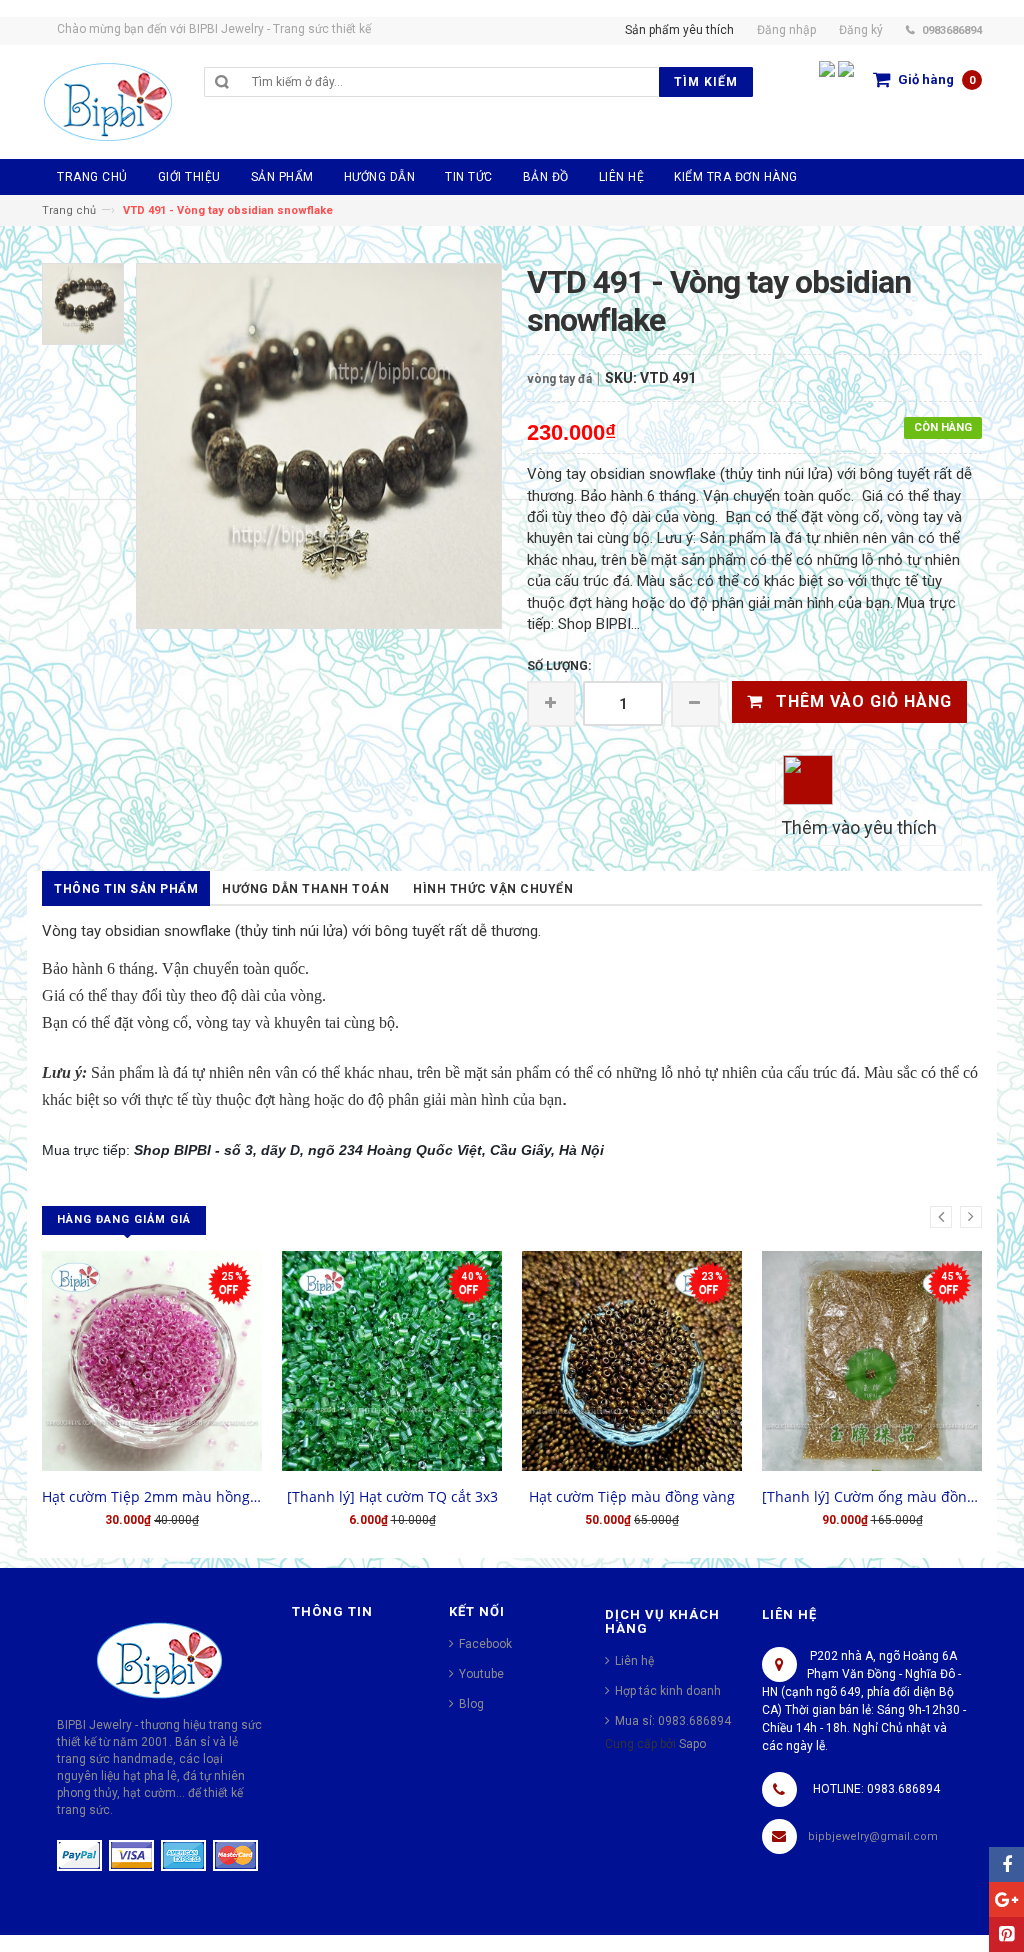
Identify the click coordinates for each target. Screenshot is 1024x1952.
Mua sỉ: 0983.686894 (673, 1721)
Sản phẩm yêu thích (679, 30)
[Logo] (159, 1659)
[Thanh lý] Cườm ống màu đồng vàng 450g (872, 1496)
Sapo (692, 1744)
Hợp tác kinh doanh (668, 1691)
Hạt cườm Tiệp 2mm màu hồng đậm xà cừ (152, 1496)
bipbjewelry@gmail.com (873, 1836)
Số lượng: (559, 666)
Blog (471, 1704)
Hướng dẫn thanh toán (305, 889)
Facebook (485, 1644)
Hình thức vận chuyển (493, 889)
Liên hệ (634, 1661)
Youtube (481, 1674)
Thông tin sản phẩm (126, 889)
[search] (450, 82)
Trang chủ (69, 210)
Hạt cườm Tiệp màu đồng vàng (632, 1496)
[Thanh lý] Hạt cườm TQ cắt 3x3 (392, 1496)
